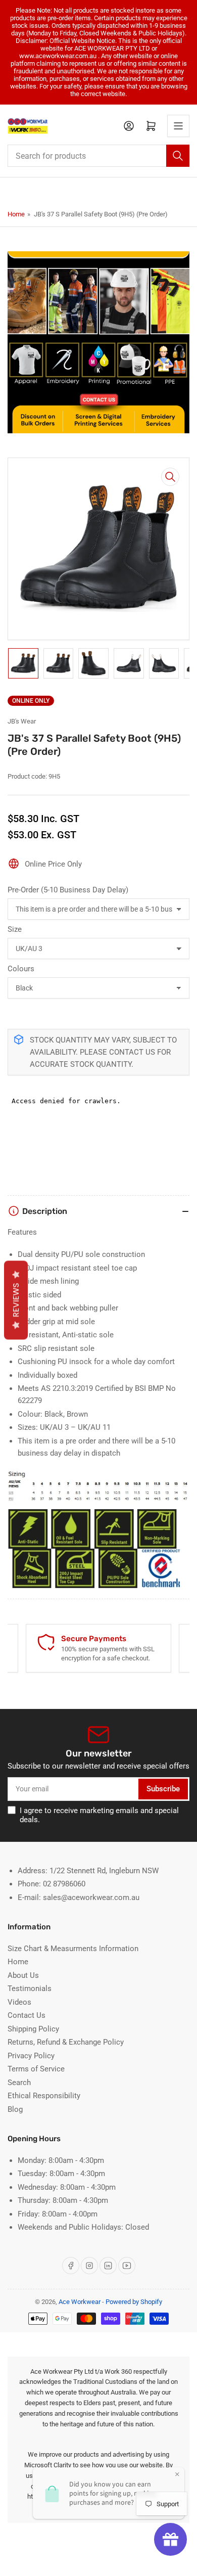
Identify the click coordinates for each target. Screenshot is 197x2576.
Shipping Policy (33, 2029)
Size (15, 929)
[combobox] (98, 156)
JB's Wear (22, 721)
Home (16, 214)
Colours (21, 969)
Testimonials (30, 1989)
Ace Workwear (80, 2302)
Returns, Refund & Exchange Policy (66, 2042)
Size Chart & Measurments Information (73, 1949)
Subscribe (163, 1789)
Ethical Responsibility (44, 2096)
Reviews (16, 1300)
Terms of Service (36, 2069)
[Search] (178, 156)
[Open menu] (178, 126)
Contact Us (27, 2015)
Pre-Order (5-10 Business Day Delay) (68, 890)
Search (19, 2083)
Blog (15, 2109)
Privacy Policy (31, 2056)
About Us (23, 1975)
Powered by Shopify (134, 2302)
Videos (19, 2002)
